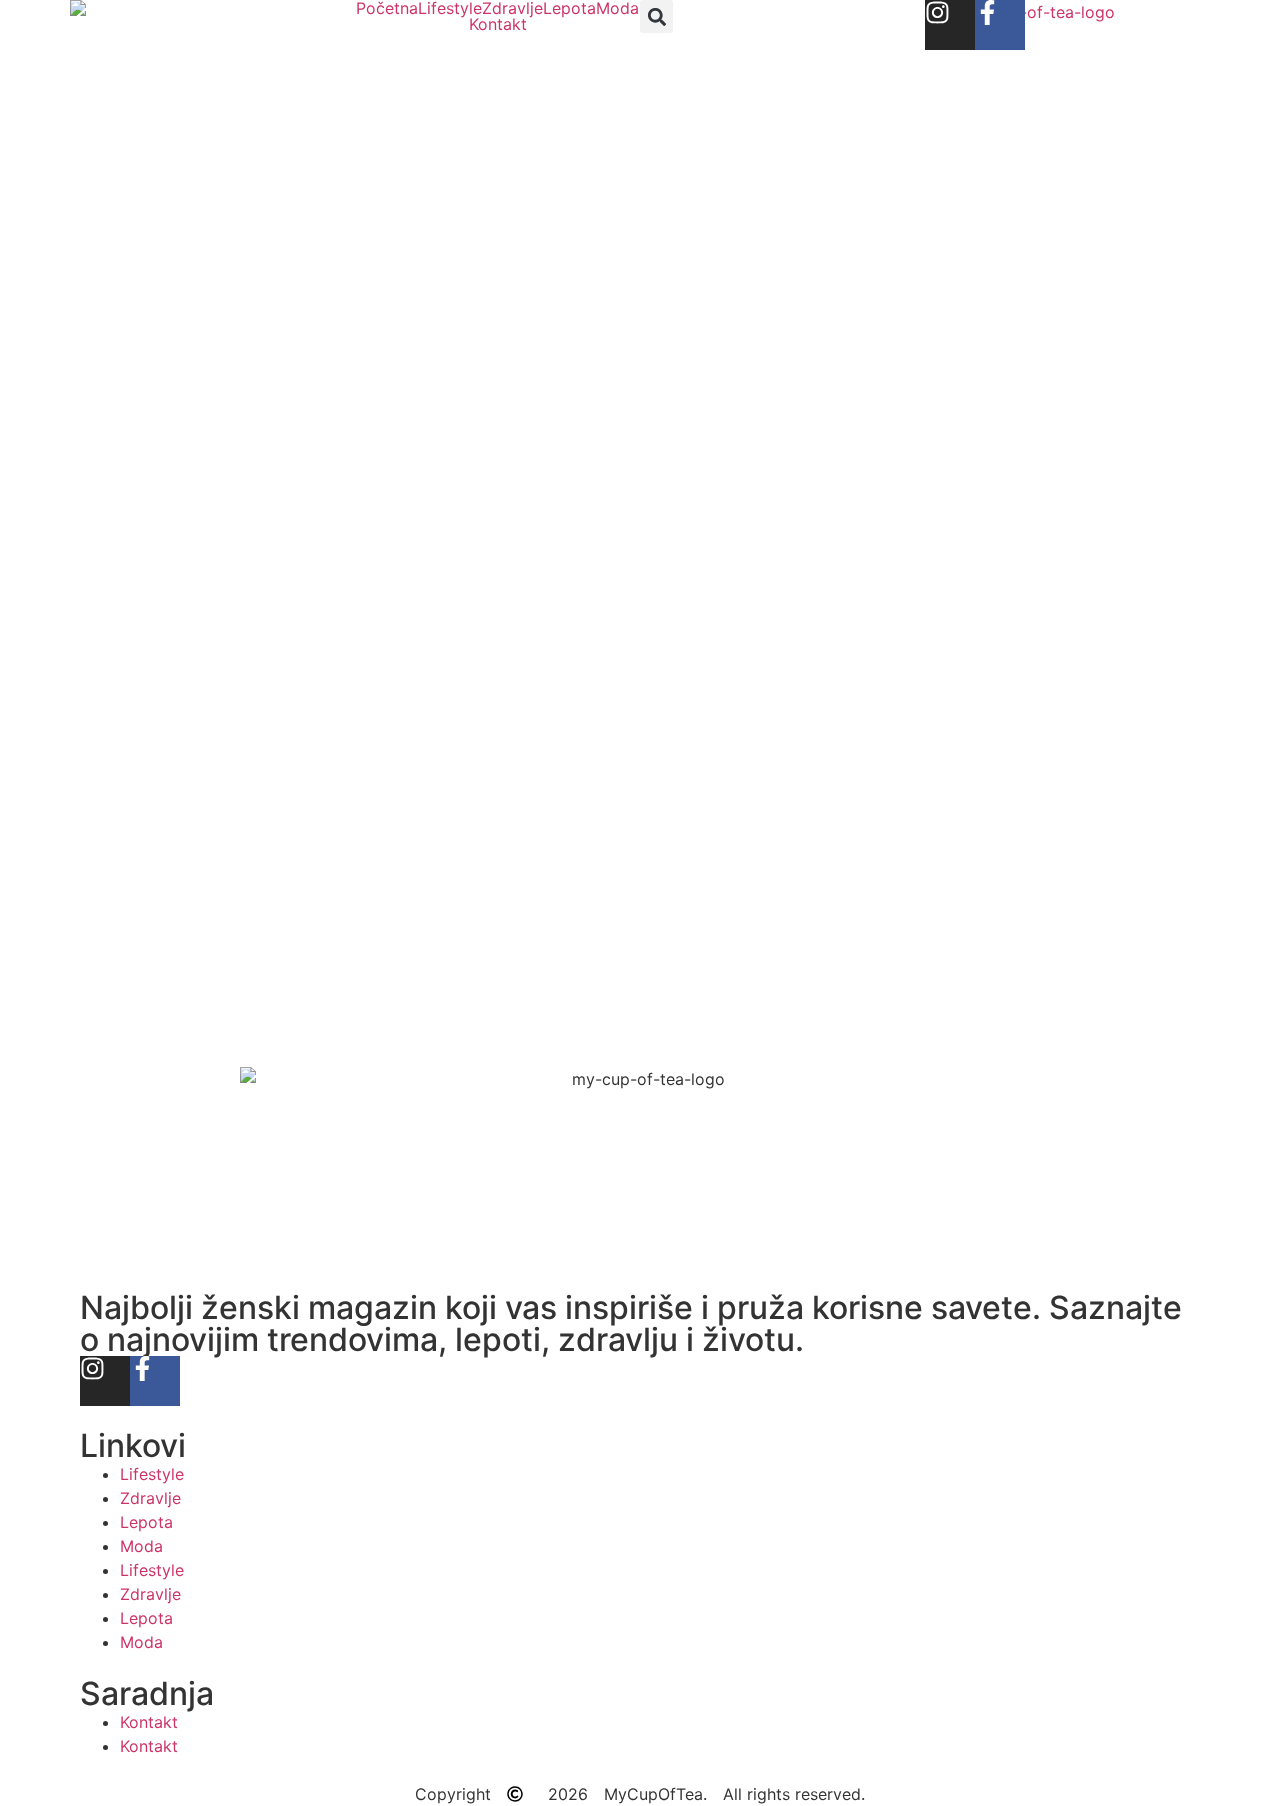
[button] (656, 16)
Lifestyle (450, 8)
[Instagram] (950, 25)
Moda (617, 8)
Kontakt (498, 24)
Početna (387, 8)
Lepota (569, 8)
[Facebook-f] (1000, 25)
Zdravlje (512, 8)
